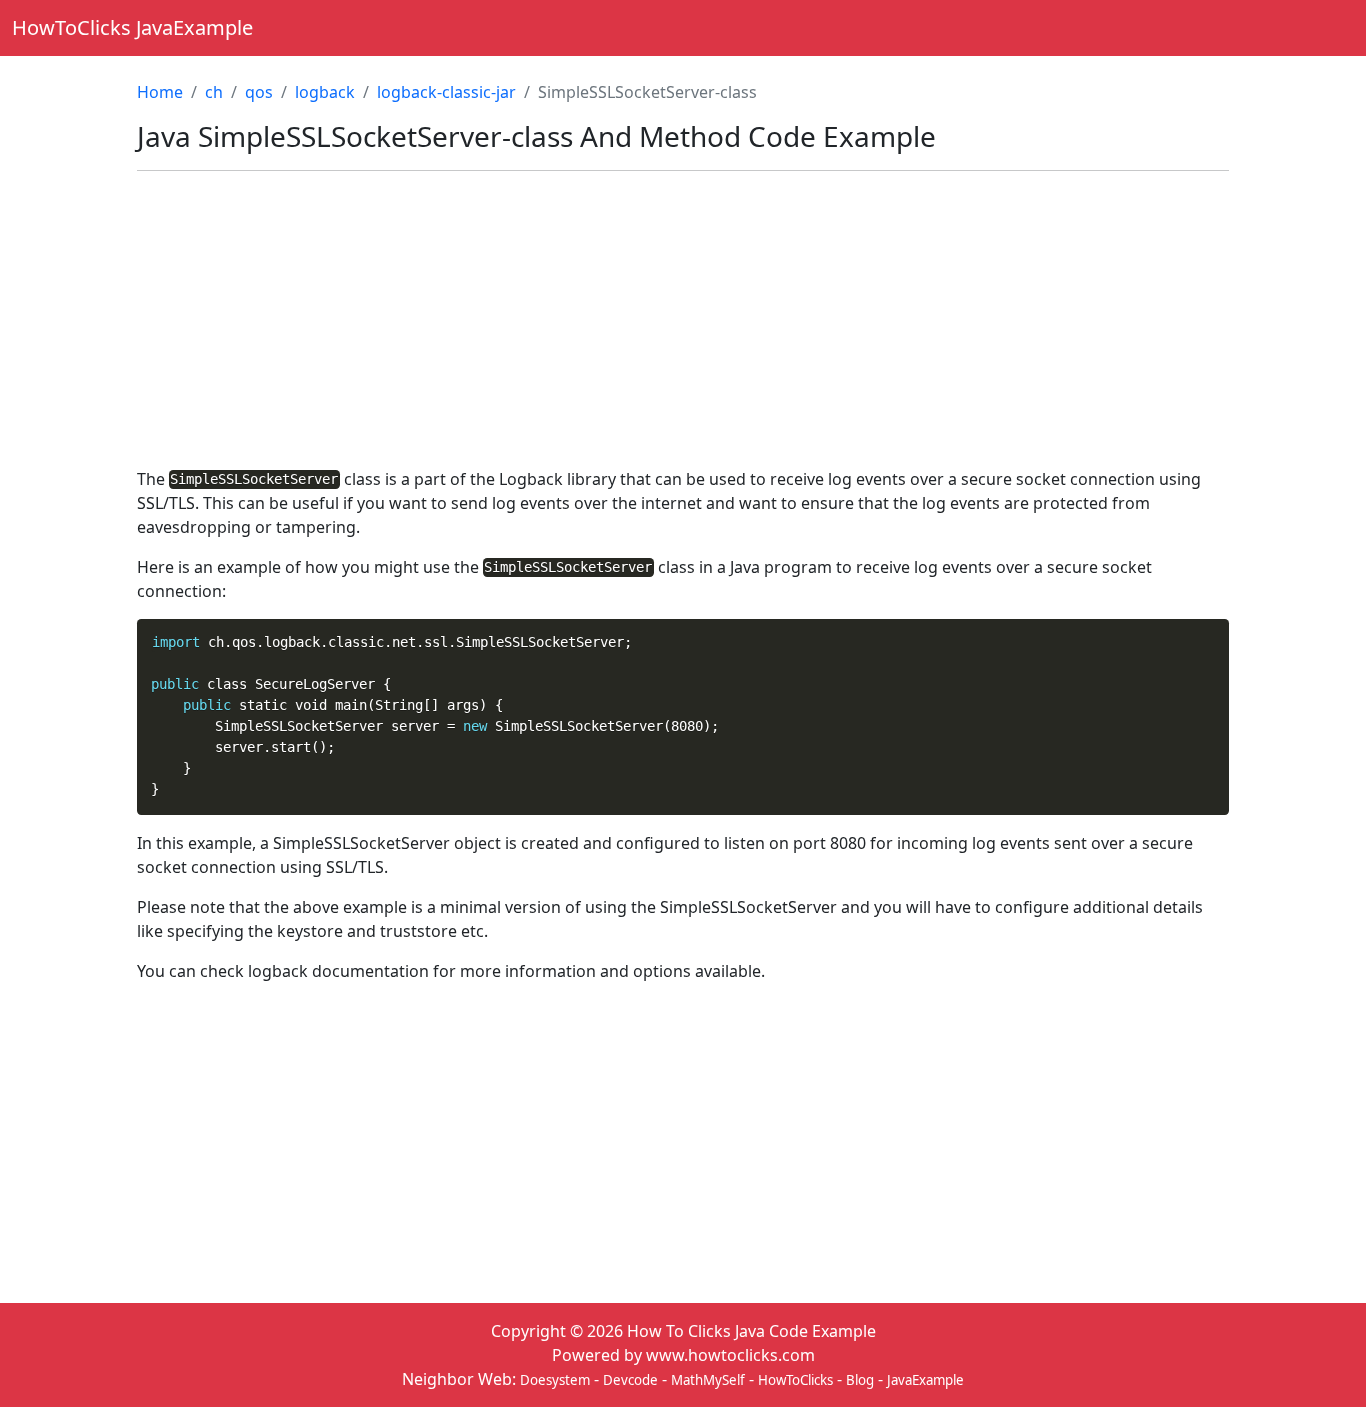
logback (325, 92)
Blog (860, 1380)
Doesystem (555, 1380)
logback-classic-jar (446, 92)
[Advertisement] (683, 327)
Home (160, 92)
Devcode (630, 1380)
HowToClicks (795, 1380)
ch (214, 92)
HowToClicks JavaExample (132, 27)
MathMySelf (708, 1380)
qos (259, 92)
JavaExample (925, 1380)
